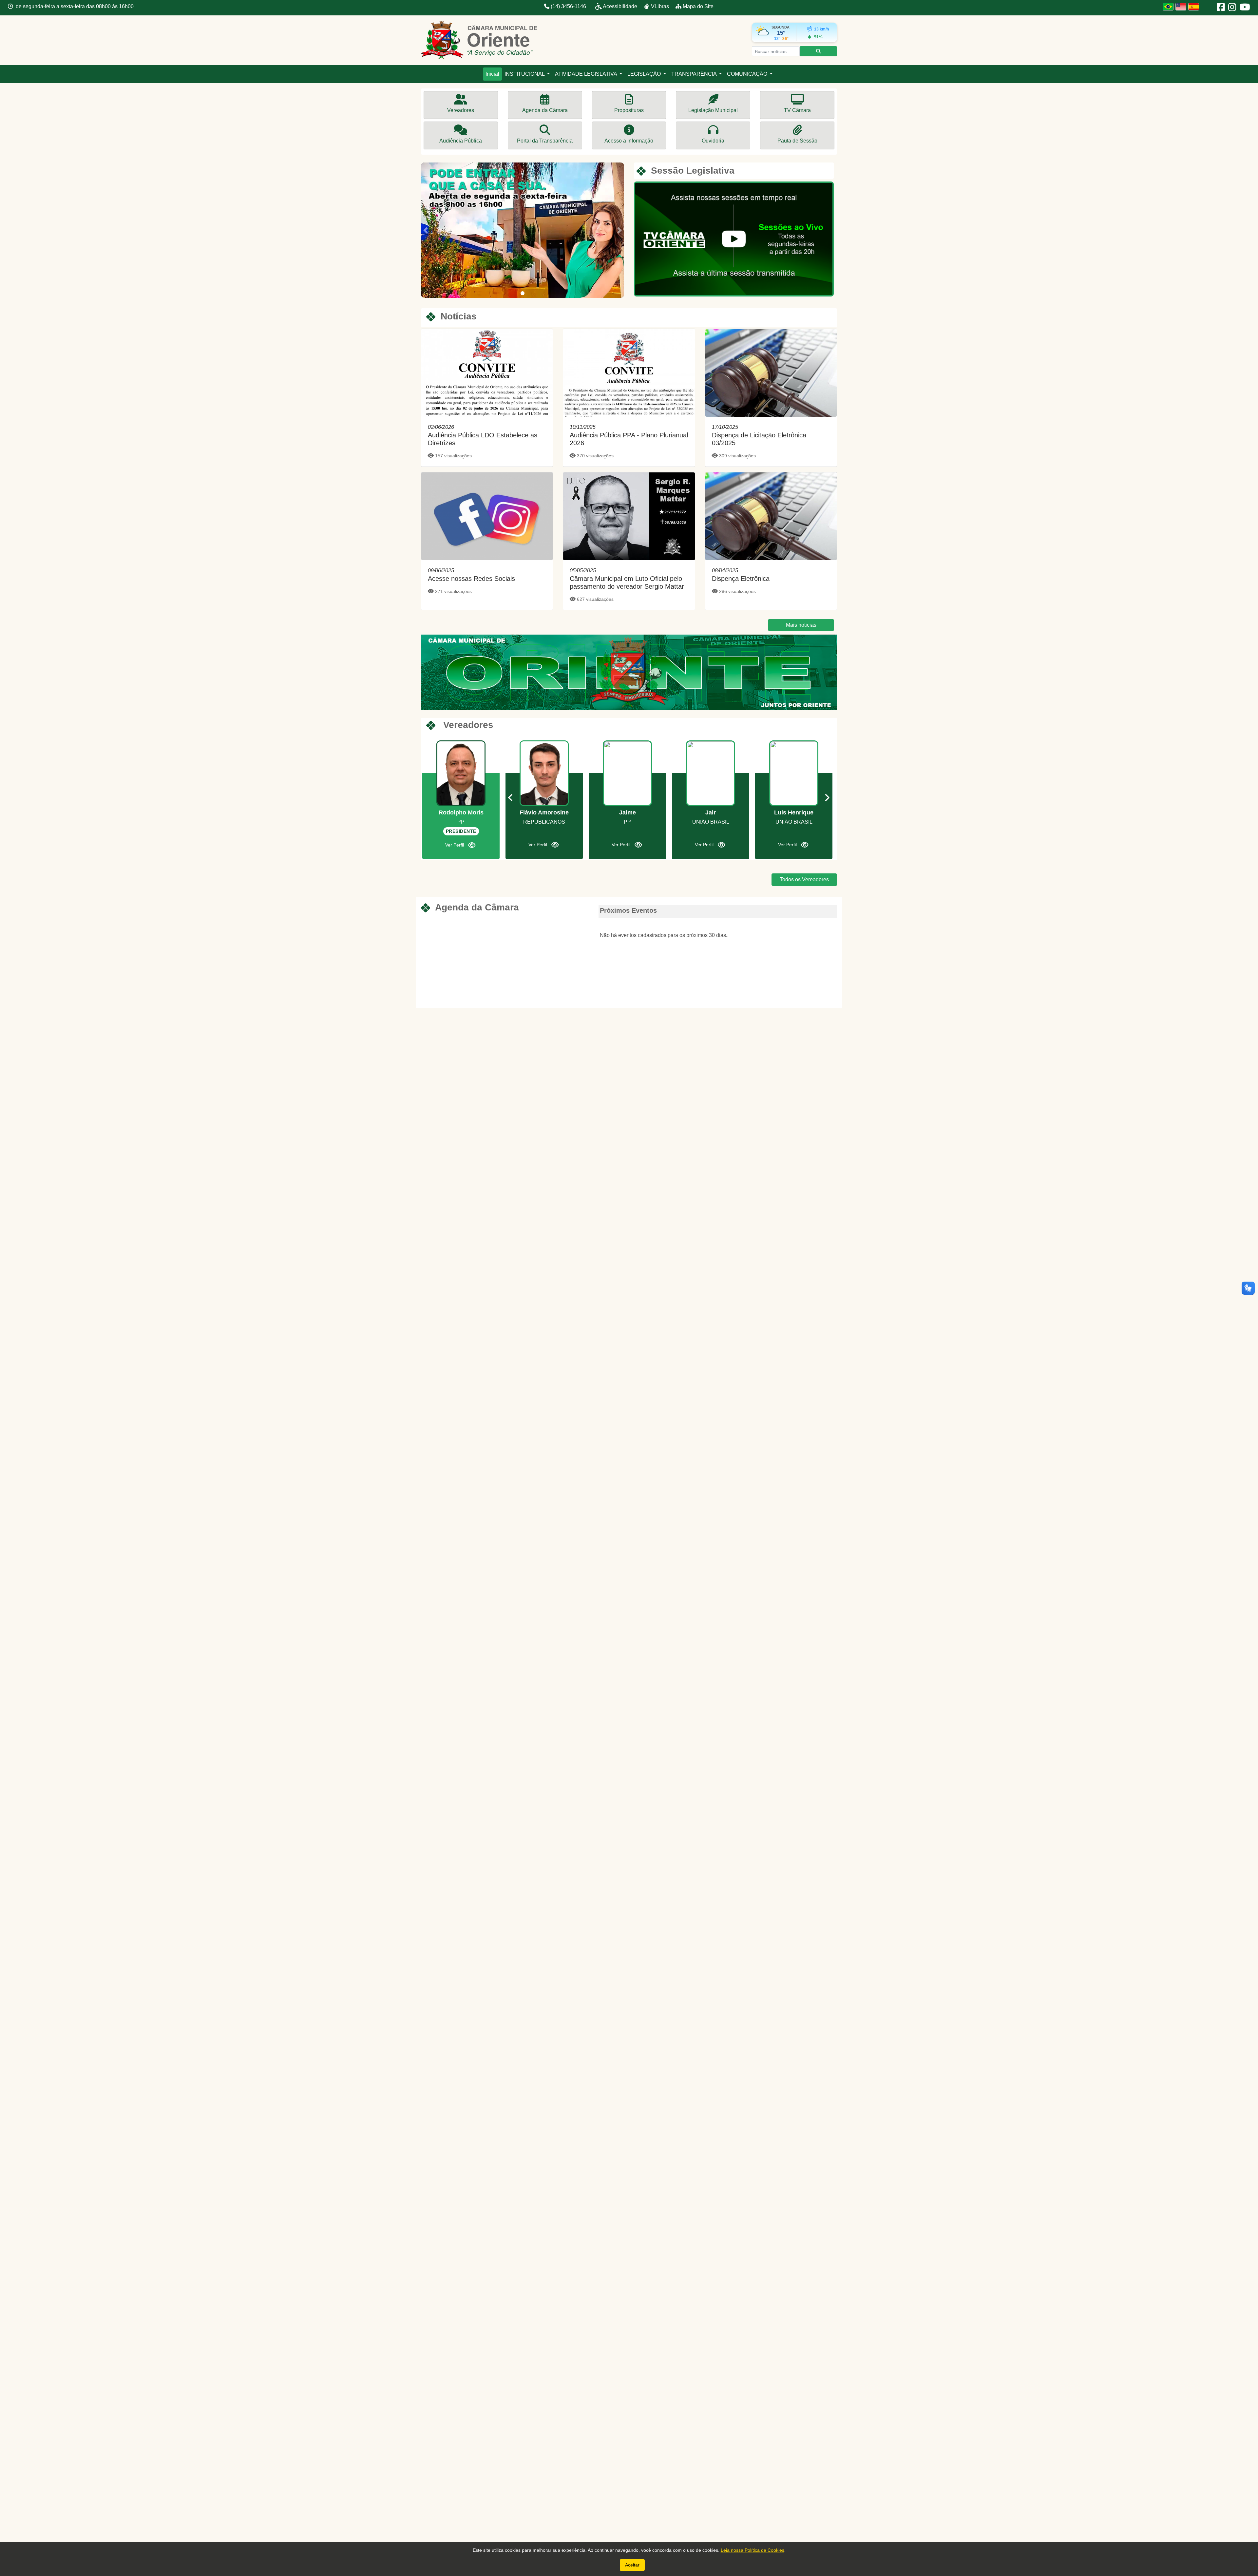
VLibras (660, 6)
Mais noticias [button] (801, 625)
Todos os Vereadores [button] (804, 879)
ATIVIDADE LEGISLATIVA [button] (587, 74)
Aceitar (632, 2565)
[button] (425, 230)
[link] (487, 398)
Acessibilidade (620, 6)
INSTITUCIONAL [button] (525, 74)
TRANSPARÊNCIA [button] (695, 74)
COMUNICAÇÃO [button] (748, 74)
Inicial (492, 74)
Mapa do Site (697, 6)
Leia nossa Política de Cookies (753, 2550)
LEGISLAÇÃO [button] (645, 74)
